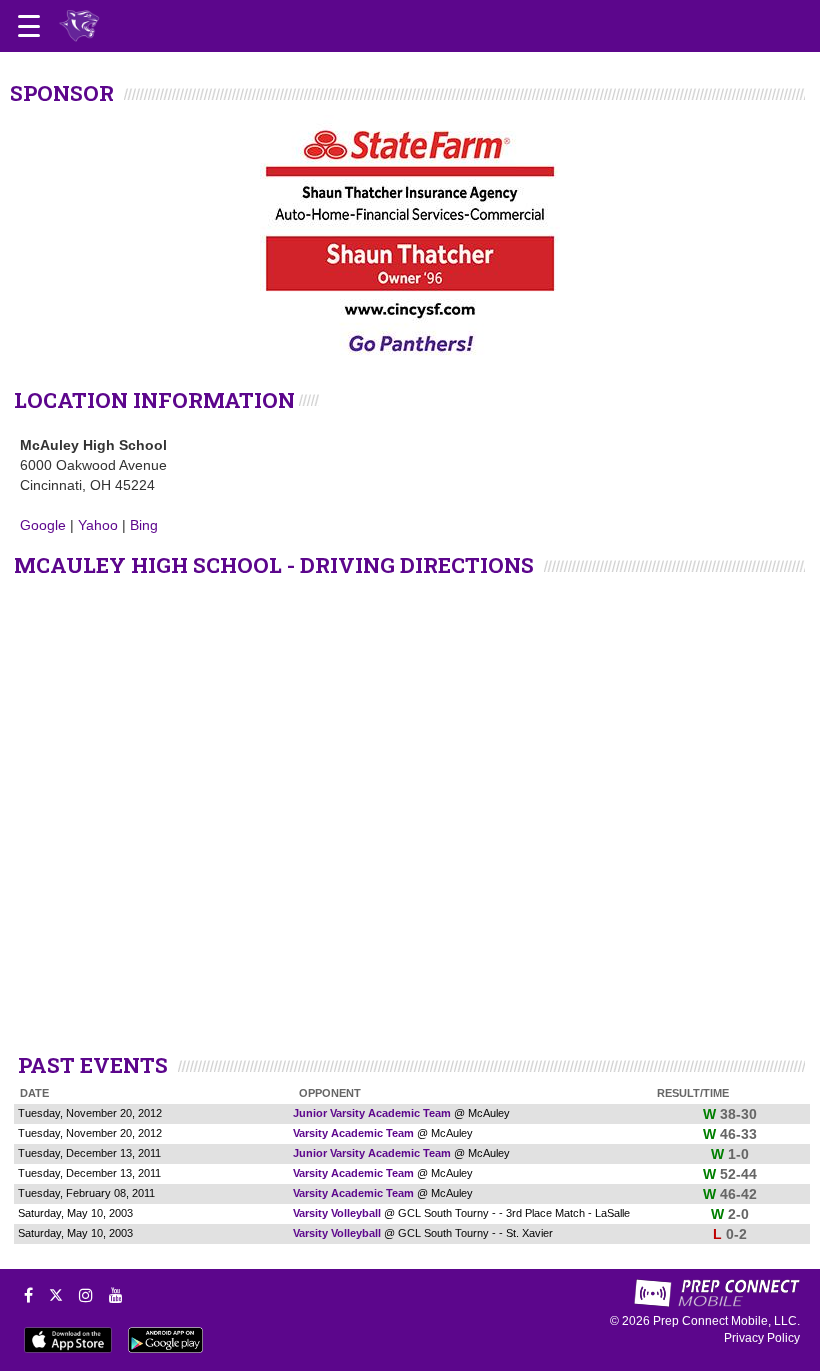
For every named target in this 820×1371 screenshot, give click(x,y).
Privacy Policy (762, 1338)
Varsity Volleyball (337, 1213)
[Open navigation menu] (29, 26)
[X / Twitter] (56, 1295)
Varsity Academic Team (353, 1133)
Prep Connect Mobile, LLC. (726, 1321)
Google (43, 525)
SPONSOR (62, 93)
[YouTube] (116, 1295)
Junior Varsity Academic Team (372, 1113)
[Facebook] (28, 1295)
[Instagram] (86, 1295)
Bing (144, 525)
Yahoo (98, 525)
